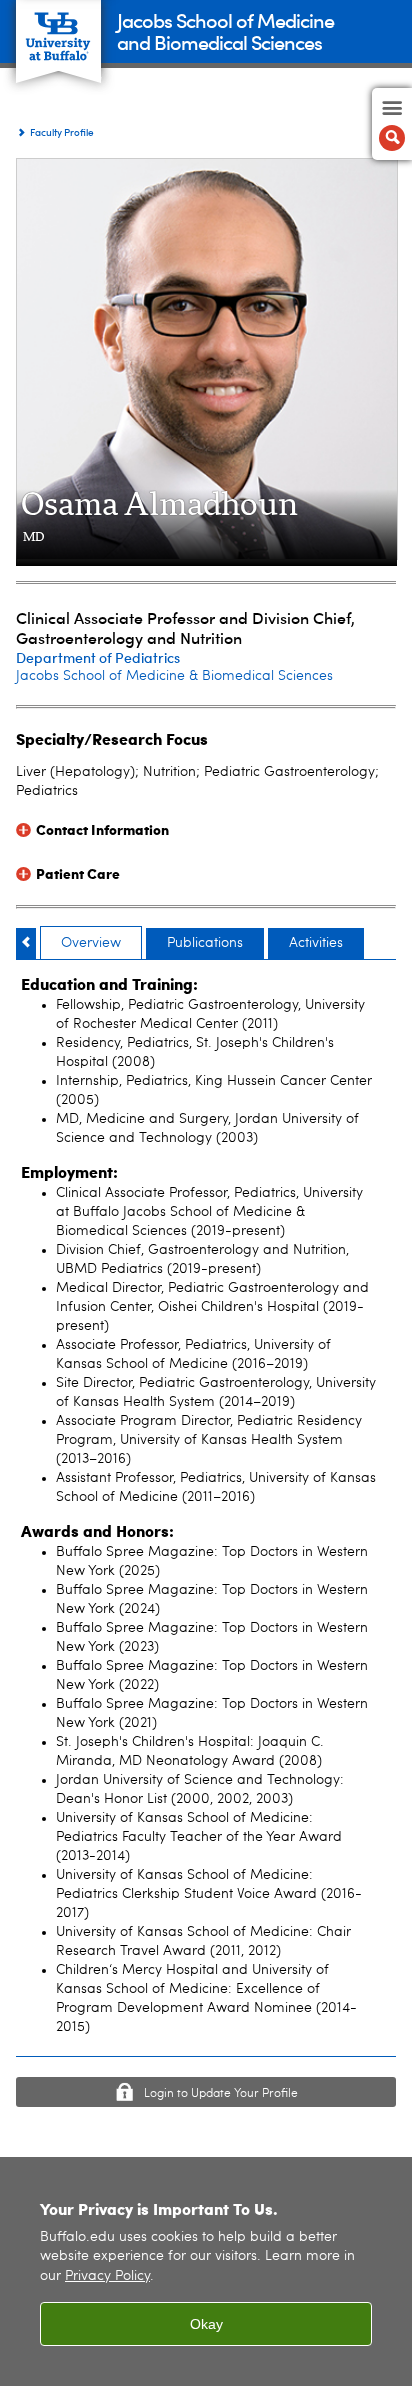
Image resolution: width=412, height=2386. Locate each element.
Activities (316, 943)
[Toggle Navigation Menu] (392, 124)
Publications (205, 943)
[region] (206, 2271)
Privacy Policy (107, 2276)
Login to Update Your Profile (221, 2094)
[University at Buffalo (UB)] (58, 30)
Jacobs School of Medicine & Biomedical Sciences (174, 676)
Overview (91, 943)
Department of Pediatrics (98, 657)
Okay (206, 2324)
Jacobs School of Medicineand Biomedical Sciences (225, 30)
